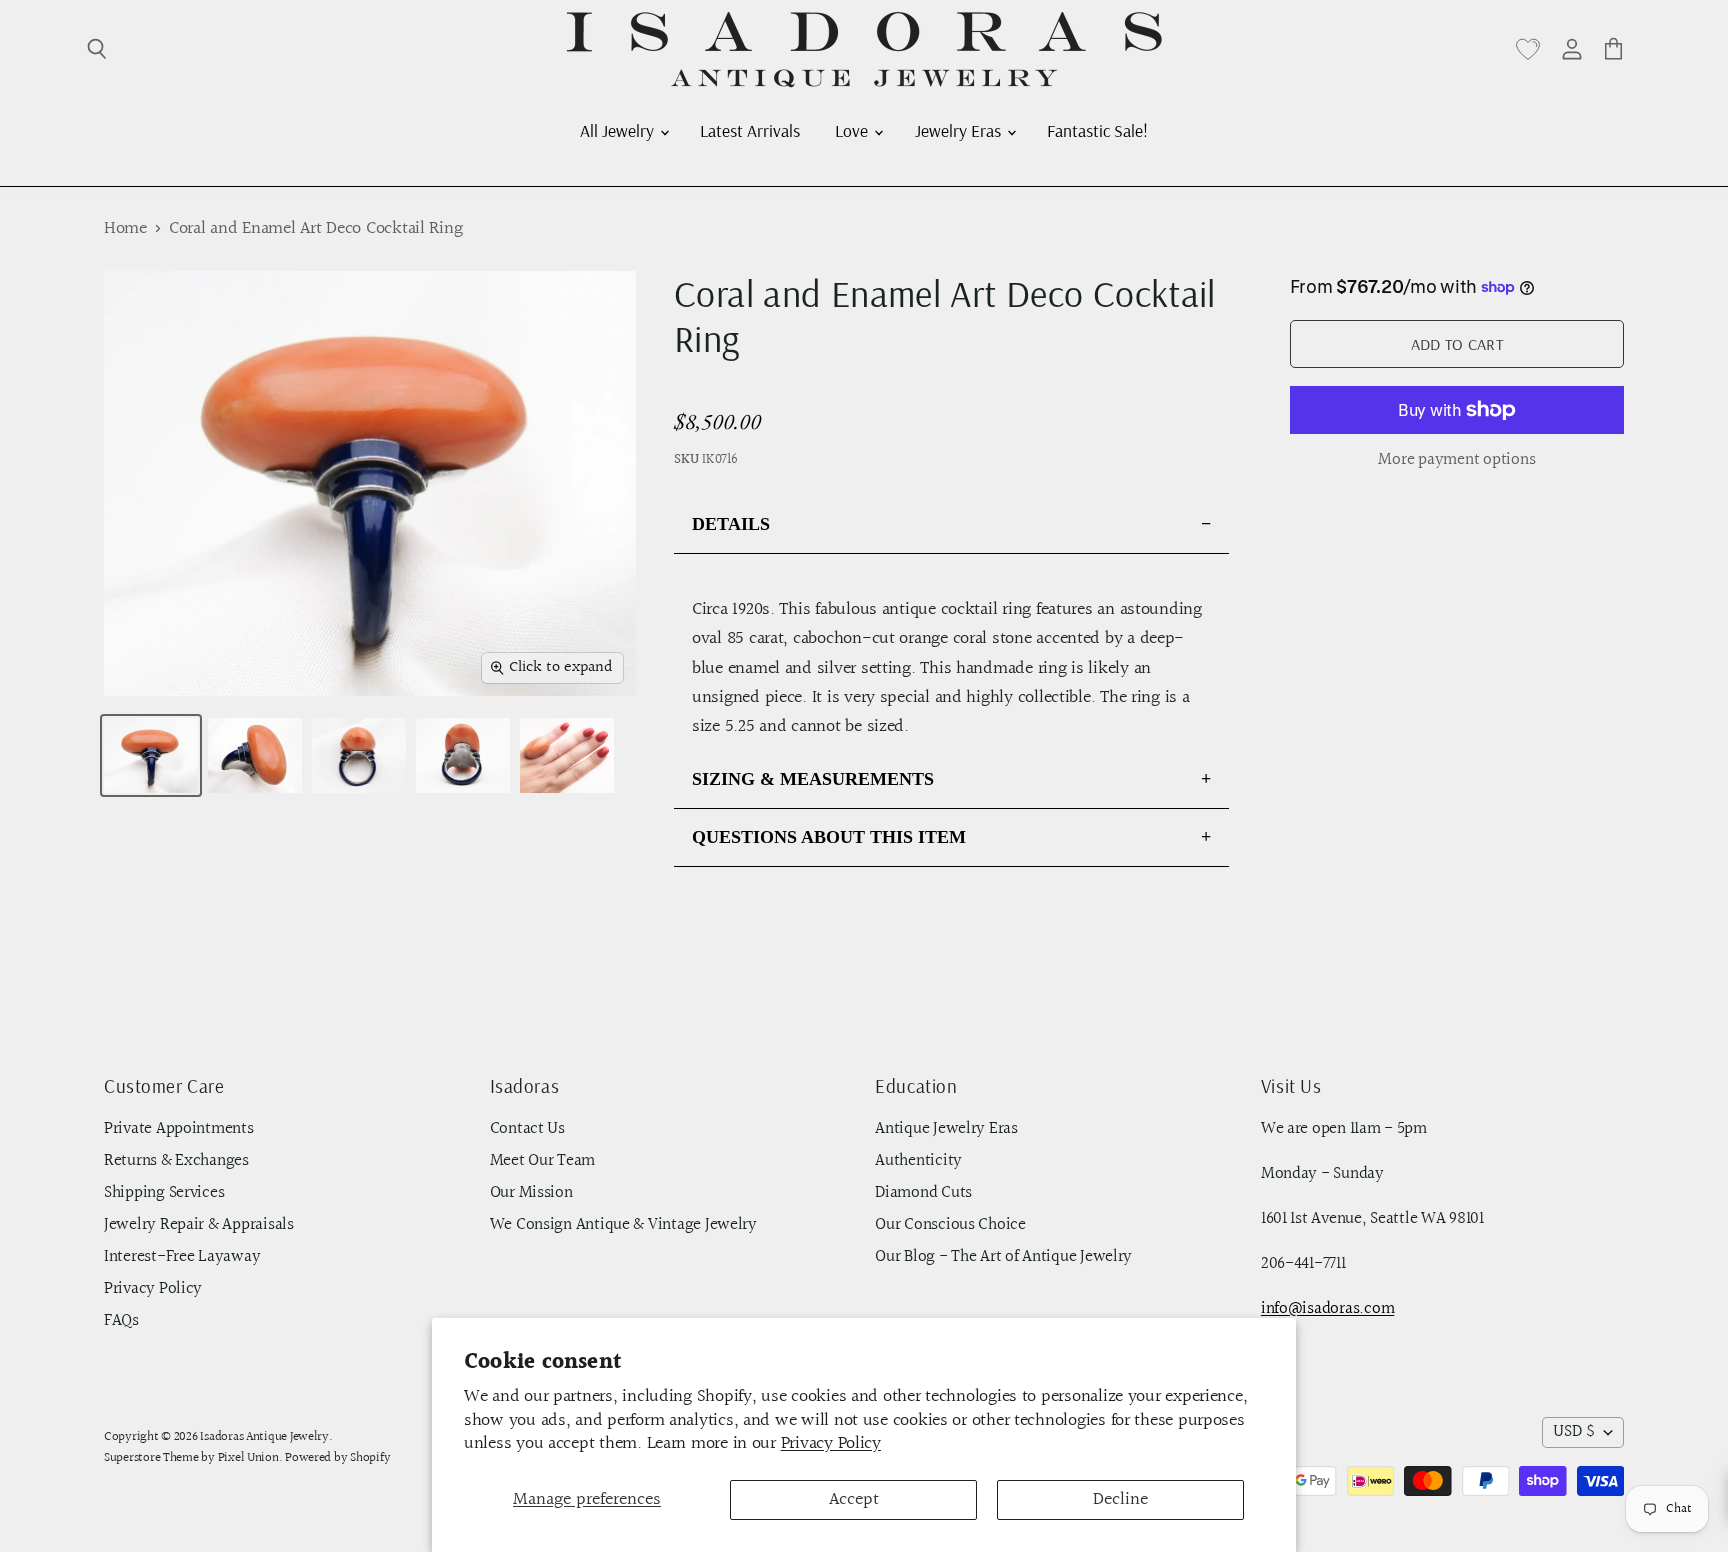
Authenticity (918, 1161)
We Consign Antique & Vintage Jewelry (623, 1225)
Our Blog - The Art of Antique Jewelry (1003, 1257)
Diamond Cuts (923, 1193)
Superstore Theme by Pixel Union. (193, 1458)
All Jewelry (619, 130)
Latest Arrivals (750, 130)
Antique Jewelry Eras (946, 1129)
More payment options (1456, 460)
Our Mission (531, 1193)
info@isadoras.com (1327, 1309)
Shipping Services (164, 1193)
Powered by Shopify (337, 1458)
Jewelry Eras (960, 130)
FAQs (121, 1321)
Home (125, 229)
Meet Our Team (543, 1161)
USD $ (1574, 1432)
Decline (1120, 1499)
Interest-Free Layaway (182, 1257)
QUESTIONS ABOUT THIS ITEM (829, 837)
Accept (854, 1499)
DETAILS (731, 524)
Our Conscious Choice (950, 1225)
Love (853, 130)
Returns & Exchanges (176, 1161)
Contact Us (527, 1129)
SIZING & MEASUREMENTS (813, 779)
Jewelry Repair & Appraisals (199, 1225)
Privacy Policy (831, 1443)
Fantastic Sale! (1097, 130)
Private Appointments (179, 1129)
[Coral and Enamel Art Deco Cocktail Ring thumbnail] (151, 755)
